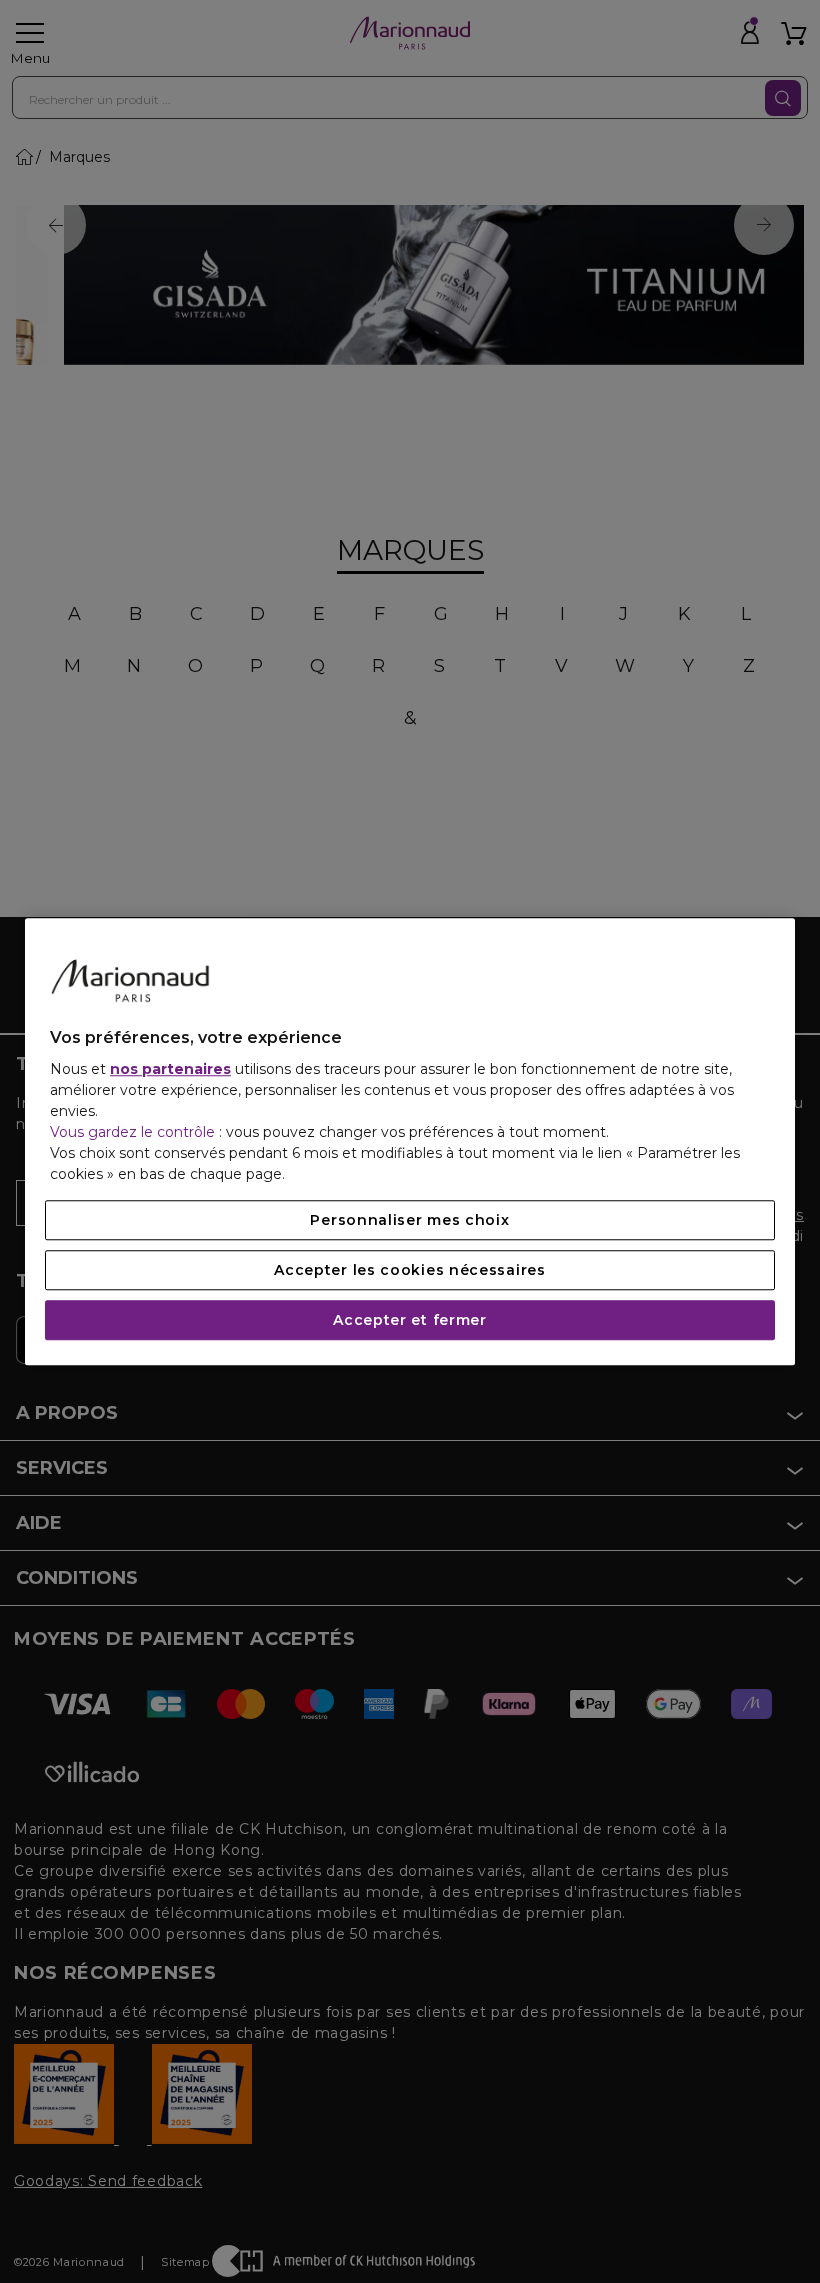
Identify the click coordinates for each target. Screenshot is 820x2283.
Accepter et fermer (410, 1320)
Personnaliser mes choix (409, 1220)
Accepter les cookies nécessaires (409, 1270)
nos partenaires (170, 1069)
